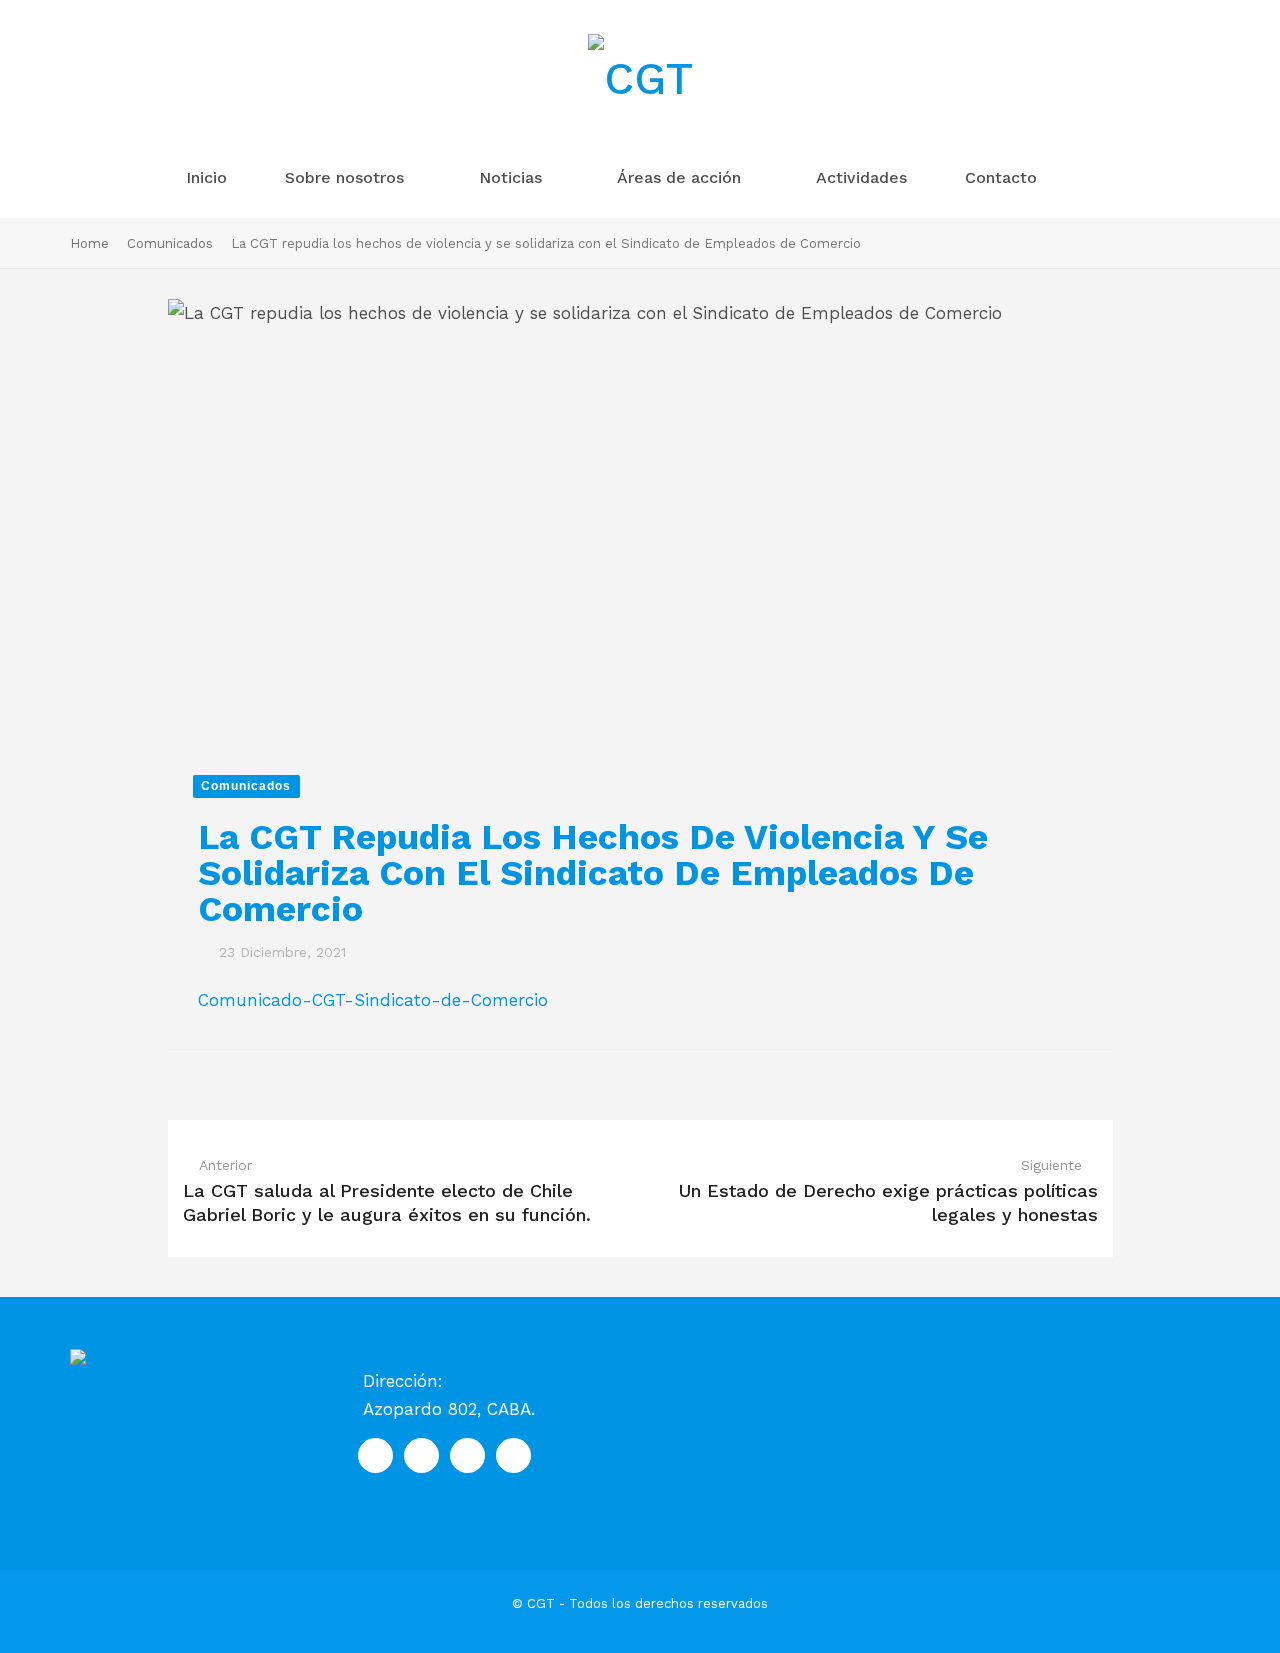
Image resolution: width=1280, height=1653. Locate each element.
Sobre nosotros (347, 177)
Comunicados (170, 243)
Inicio (209, 177)
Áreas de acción (681, 177)
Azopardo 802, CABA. (449, 1409)
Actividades (864, 177)
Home (89, 243)
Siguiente (1051, 1165)
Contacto (1003, 177)
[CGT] (640, 80)
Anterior (225, 1165)
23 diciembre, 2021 (282, 952)
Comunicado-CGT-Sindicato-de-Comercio (373, 1000)
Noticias (513, 177)
